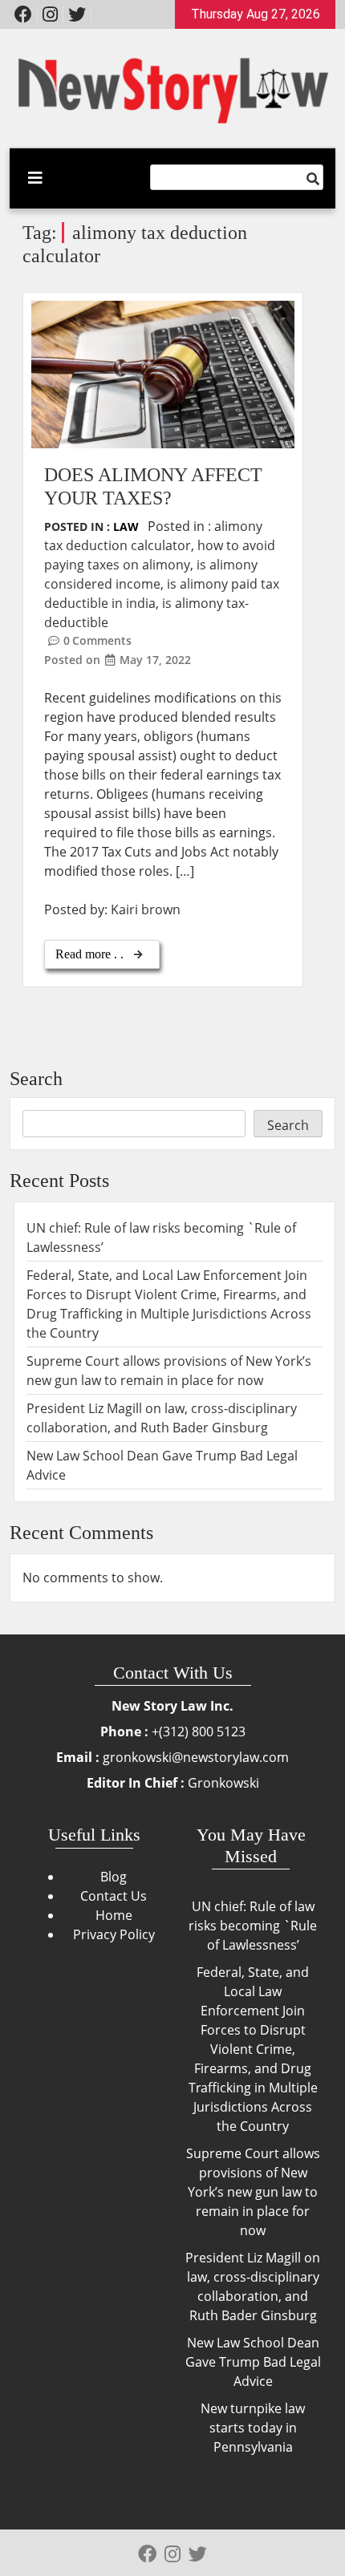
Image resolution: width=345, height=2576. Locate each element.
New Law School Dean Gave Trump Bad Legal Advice (253, 2362)
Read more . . (91, 954)
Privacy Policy (114, 1934)
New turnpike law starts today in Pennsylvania (253, 2428)
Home (114, 1915)
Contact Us (114, 1896)
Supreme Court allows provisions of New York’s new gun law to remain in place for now (253, 2192)
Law (126, 527)
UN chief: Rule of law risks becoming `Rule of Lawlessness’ (253, 1926)
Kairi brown (146, 909)
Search (36, 1079)
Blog (114, 1877)
